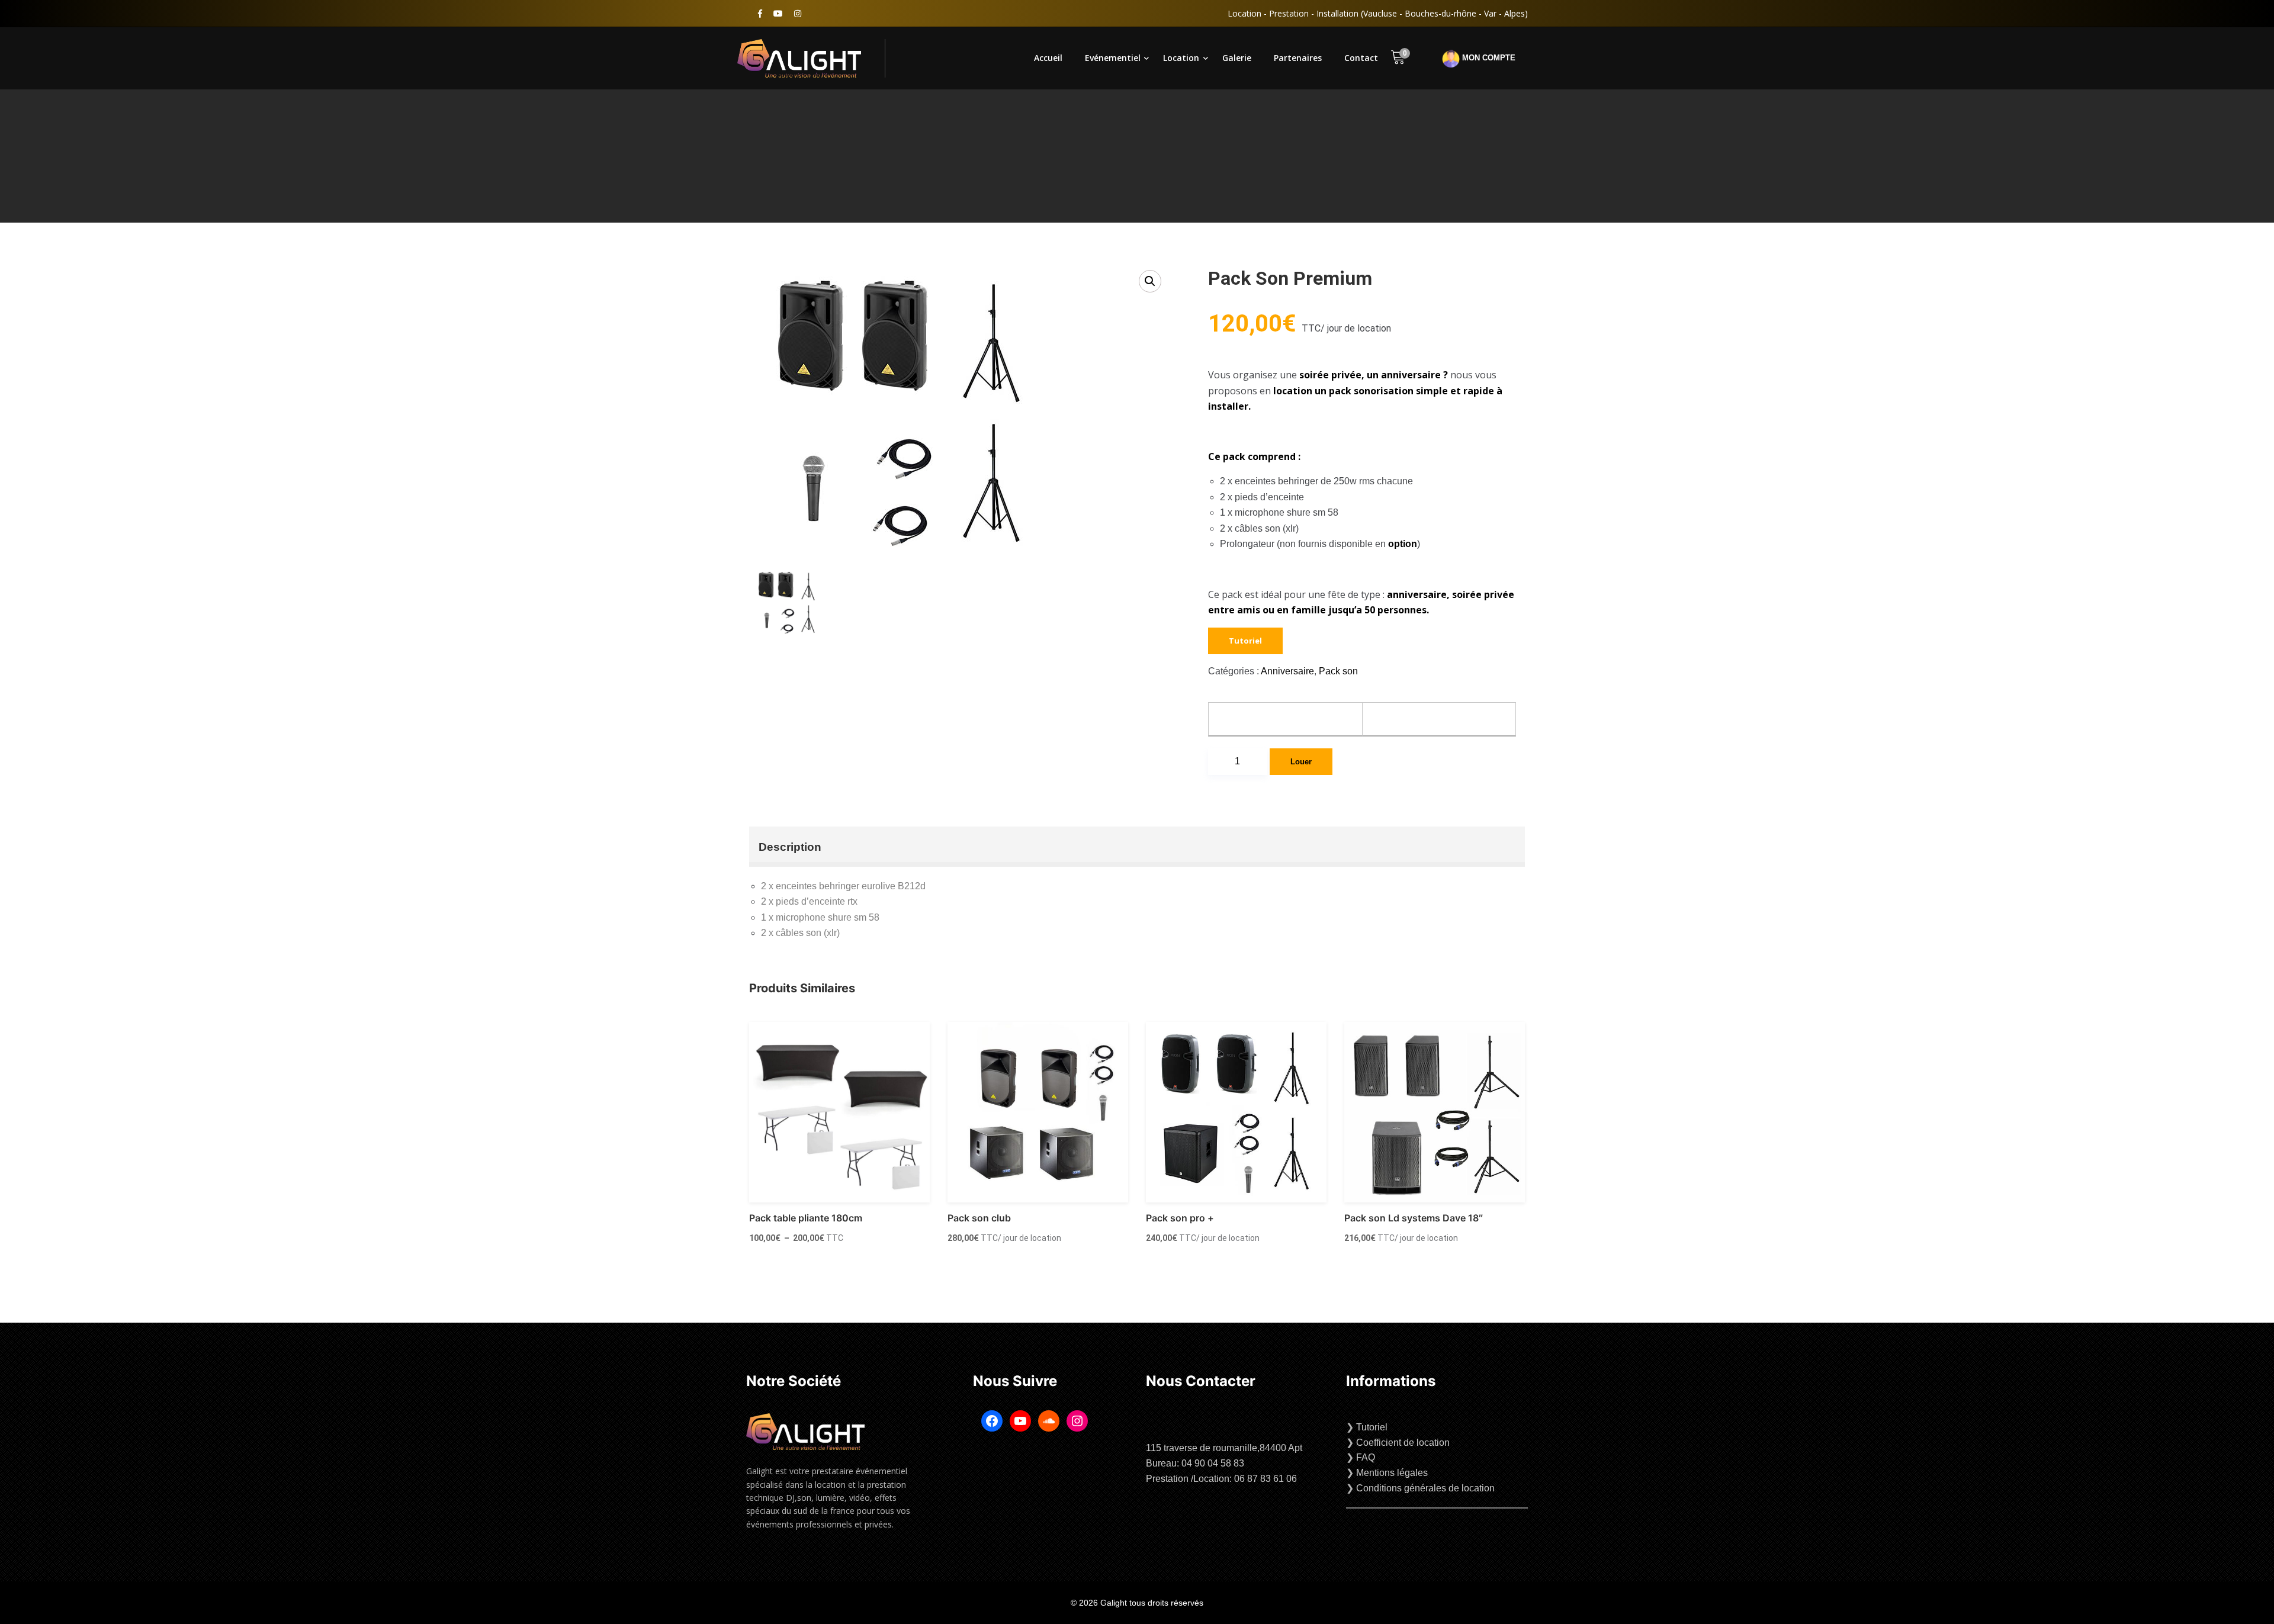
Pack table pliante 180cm (806, 1218)
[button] (1150, 281)
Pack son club (979, 1218)
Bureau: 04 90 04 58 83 (1195, 1463)
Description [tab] (790, 847)
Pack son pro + (1180, 1218)
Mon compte (1488, 58)
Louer (1301, 762)
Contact (1361, 58)
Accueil (1048, 58)
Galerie (1237, 58)
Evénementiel (1113, 58)
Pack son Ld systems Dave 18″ (1414, 1218)
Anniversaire (1287, 671)
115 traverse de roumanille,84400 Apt (1224, 1448)
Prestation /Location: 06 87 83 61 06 (1221, 1479)
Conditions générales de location (1425, 1488)
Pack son (1338, 671)
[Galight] (811, 58)
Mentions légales (1392, 1473)
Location (1181, 58)
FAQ (1366, 1457)
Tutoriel (1245, 641)
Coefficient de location (1403, 1443)
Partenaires (1298, 58)
